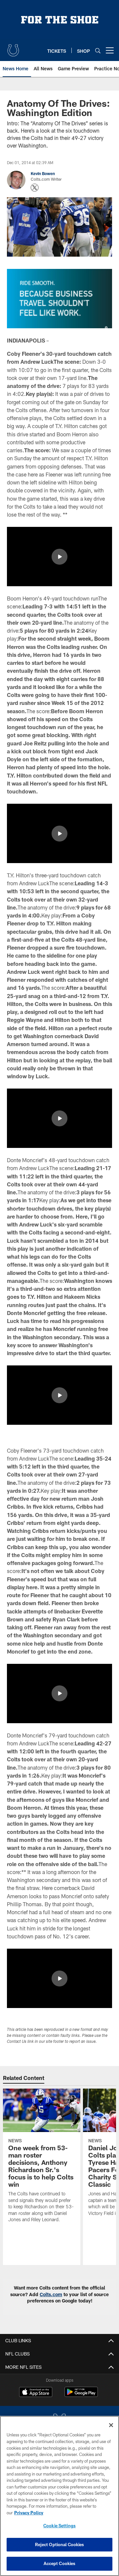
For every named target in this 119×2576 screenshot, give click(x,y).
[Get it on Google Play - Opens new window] (81, 2395)
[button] (59, 557)
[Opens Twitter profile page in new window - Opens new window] (35, 188)
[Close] (111, 2425)
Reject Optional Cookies (60, 2545)
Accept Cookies (60, 2563)
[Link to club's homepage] (13, 48)
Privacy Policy (29, 2513)
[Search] (98, 51)
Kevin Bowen (43, 173)
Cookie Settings (59, 2526)
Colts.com (51, 2294)
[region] (59, 2496)
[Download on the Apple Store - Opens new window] (36, 2393)
